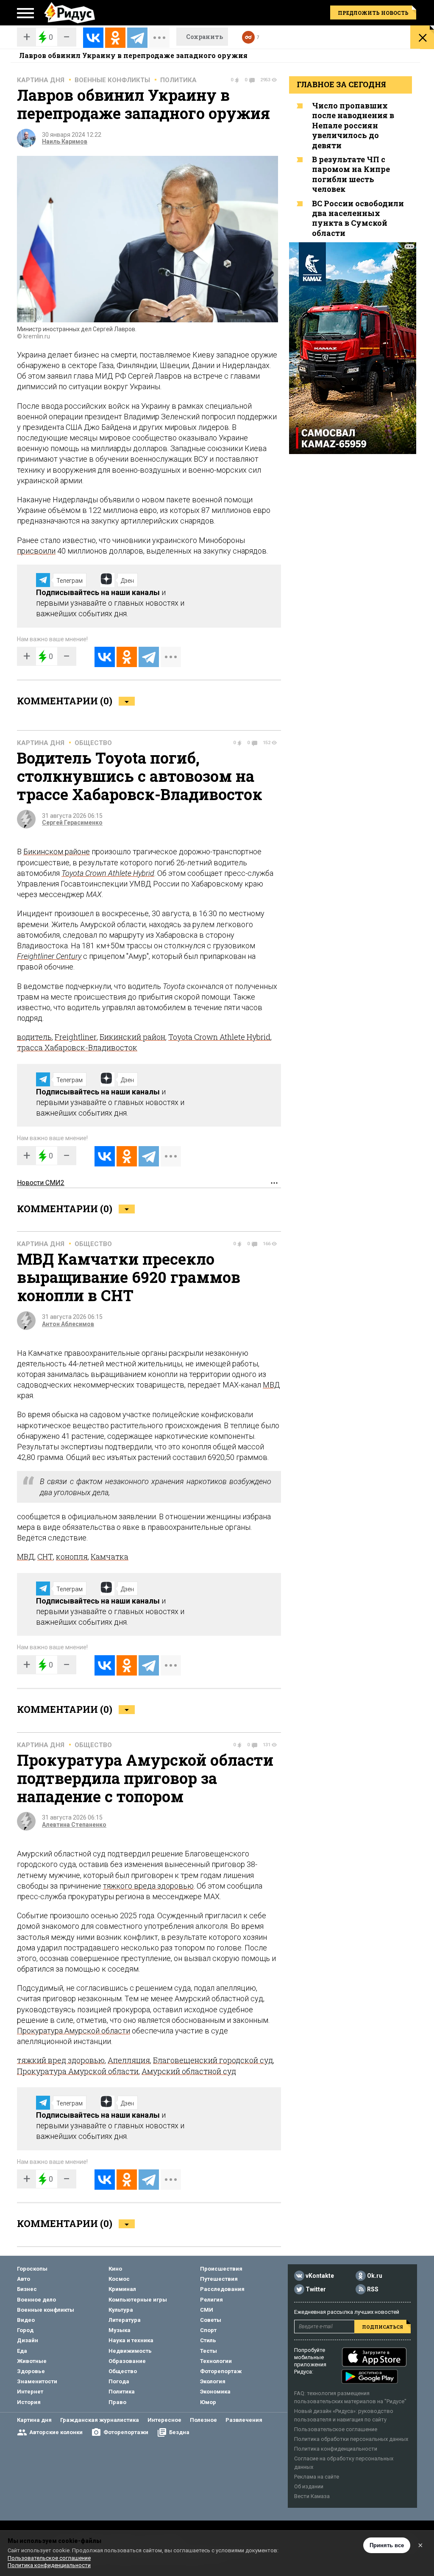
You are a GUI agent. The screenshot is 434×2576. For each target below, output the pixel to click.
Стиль (208, 2340)
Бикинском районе (57, 852)
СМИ (207, 2310)
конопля (72, 1557)
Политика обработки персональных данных (351, 2439)
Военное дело (36, 2300)
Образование (127, 2361)
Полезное (203, 2420)
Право (117, 2402)
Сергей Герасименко (72, 823)
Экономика (215, 2392)
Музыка (120, 2330)
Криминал (122, 2289)
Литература (125, 2320)
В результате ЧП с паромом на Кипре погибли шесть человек (351, 174)
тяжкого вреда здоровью (148, 1886)
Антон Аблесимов (68, 1324)
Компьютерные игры (138, 2300)
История (29, 2402)
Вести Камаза (312, 2496)
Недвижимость (130, 2351)
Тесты (209, 2351)
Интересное (164, 2420)
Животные (32, 2361)
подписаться (383, 2327)
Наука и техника (131, 2340)
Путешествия (219, 2279)
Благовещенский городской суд (213, 2060)
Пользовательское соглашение (336, 2429)
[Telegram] (137, 38)
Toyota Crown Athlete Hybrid (108, 873)
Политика (178, 80)
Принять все (387, 2545)
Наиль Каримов (65, 141)
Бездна (179, 2432)
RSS (373, 2289)
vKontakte (320, 2276)
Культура (121, 2310)
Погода (119, 2381)
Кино (115, 2269)
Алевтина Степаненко (74, 1825)
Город (25, 2330)
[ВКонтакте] (93, 38)
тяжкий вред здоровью (61, 2060)
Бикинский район (132, 1037)
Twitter (316, 2289)
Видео (26, 2320)
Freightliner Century (49, 956)
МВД (271, 1385)
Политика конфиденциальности (336, 2449)
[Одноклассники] (115, 38)
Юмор (208, 2402)
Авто (24, 2279)
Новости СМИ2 (41, 1183)
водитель (34, 1037)
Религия (211, 2300)
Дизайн (28, 2340)
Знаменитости (37, 2381)
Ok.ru (375, 2276)
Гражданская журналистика (100, 2420)
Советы (211, 2320)
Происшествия (221, 2269)
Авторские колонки (56, 2432)
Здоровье (31, 2371)
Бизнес (27, 2289)
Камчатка (110, 1557)
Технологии (216, 2361)
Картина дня (41, 80)
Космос (119, 2279)
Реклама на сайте (317, 2477)
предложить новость (373, 13)
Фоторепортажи (126, 2432)
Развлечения (244, 2420)
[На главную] (70, 13)
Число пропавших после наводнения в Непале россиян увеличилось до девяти (353, 125)
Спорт (208, 2330)
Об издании (309, 2486)
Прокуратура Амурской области (74, 2031)
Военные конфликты (112, 80)
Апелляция (129, 2060)
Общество (93, 743)
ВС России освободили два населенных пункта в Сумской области (358, 218)
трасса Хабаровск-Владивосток (77, 1047)
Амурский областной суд (189, 2071)
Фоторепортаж (221, 2371)
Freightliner (76, 1037)
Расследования (222, 2289)
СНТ (45, 1557)
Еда (22, 2351)
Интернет (30, 2392)
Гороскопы (32, 2269)
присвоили (36, 551)
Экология (213, 2381)
